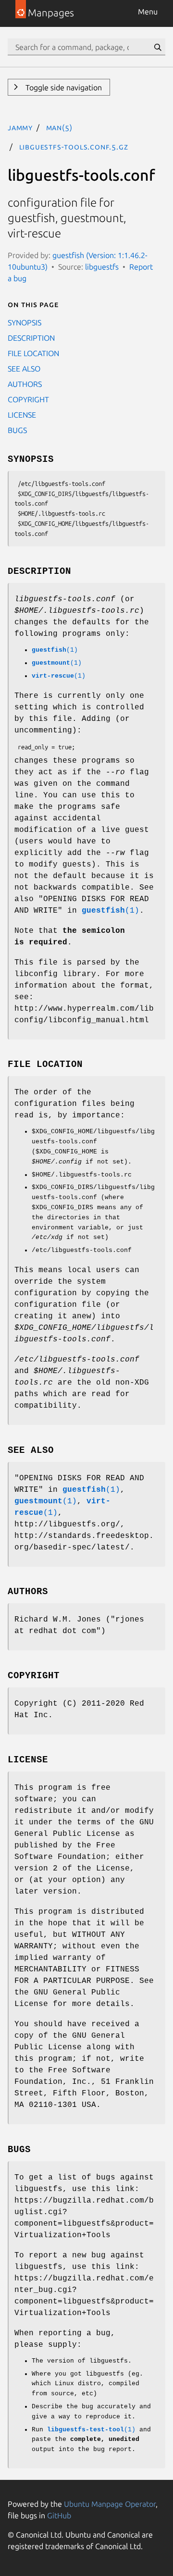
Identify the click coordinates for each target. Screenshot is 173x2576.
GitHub (59, 2515)
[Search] (158, 47)
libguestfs (102, 267)
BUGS (17, 430)
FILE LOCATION (33, 353)
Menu (148, 12)
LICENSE (22, 415)
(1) (55, 650)
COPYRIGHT (28, 399)
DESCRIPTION (31, 338)
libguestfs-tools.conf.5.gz (74, 147)
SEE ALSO (24, 369)
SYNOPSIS (25, 322)
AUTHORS (25, 384)
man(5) (59, 127)
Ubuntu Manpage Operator (110, 2504)
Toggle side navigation (63, 87)
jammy (20, 127)
